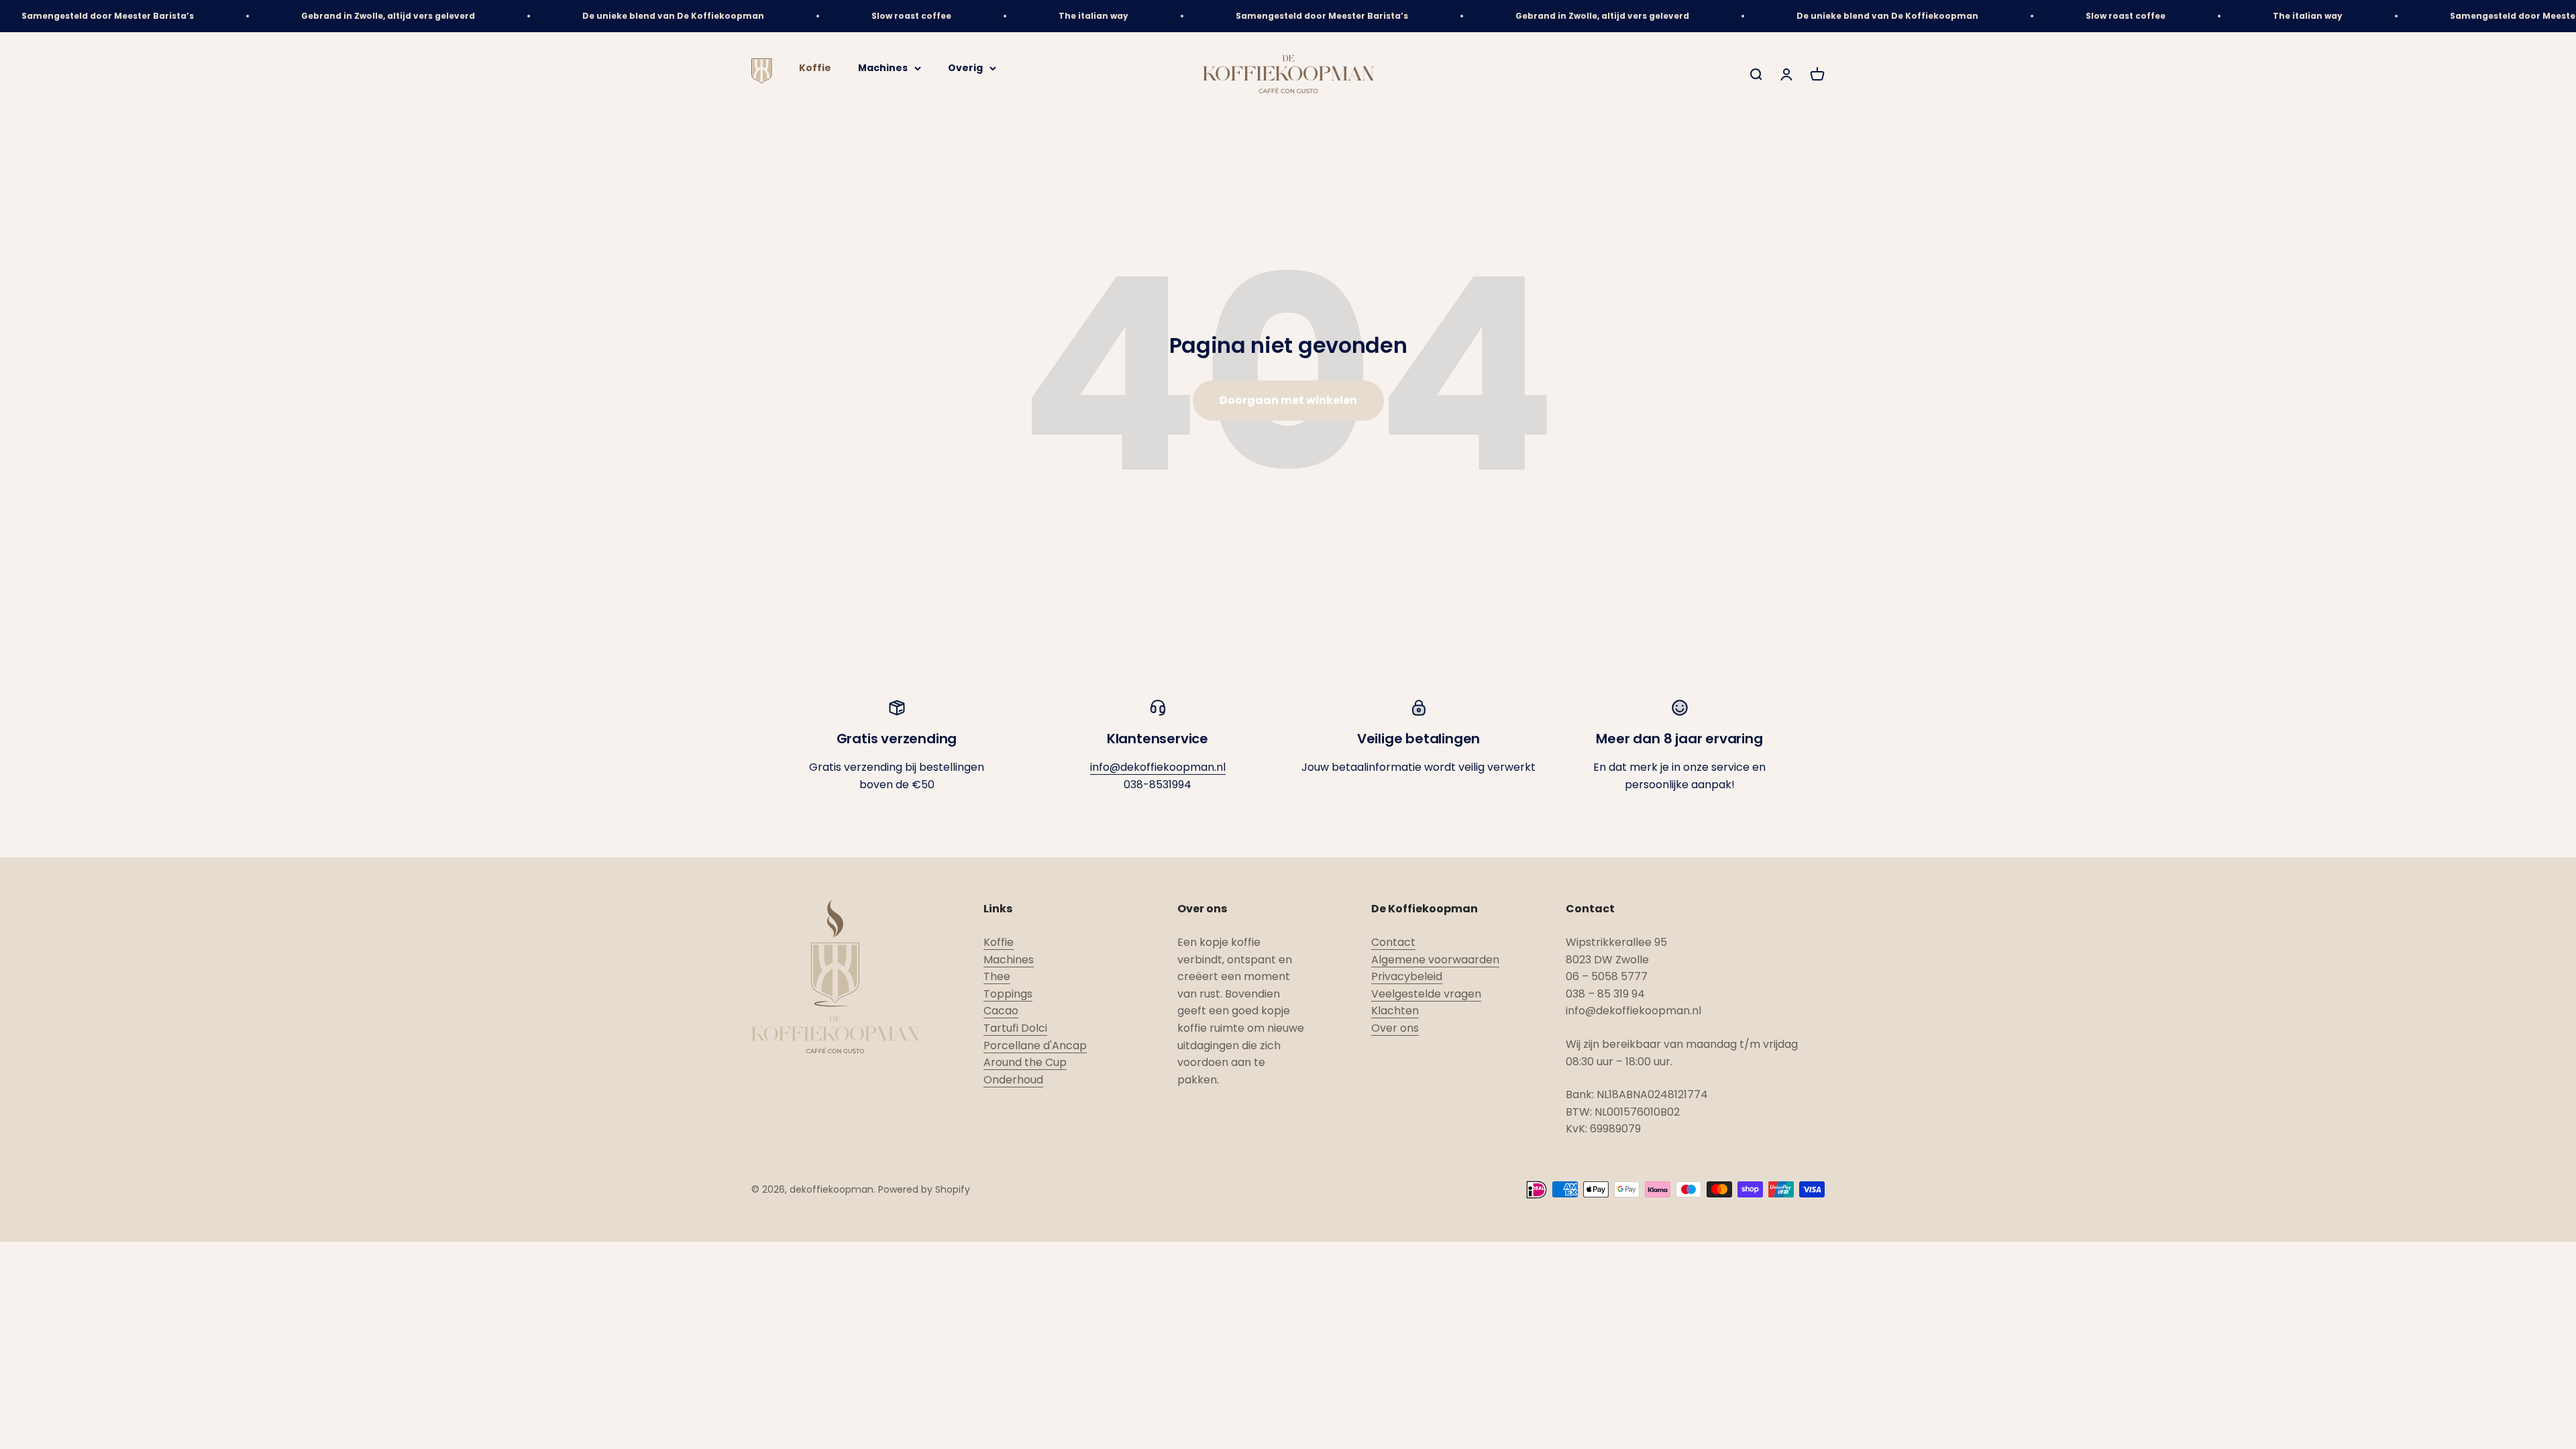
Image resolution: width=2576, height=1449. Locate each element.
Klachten (1395, 1011)
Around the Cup (1025, 1062)
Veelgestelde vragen (1426, 994)
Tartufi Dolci (1015, 1028)
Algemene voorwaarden (1435, 960)
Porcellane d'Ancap (1035, 1045)
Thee (997, 976)
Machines (883, 68)
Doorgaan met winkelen (1288, 400)
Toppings (1008, 994)
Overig (965, 68)
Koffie (815, 68)
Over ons (1395, 1028)
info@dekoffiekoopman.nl (1158, 767)
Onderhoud (1013, 1080)
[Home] (762, 80)
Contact (1393, 942)
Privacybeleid (1407, 976)
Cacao (1001, 1011)
